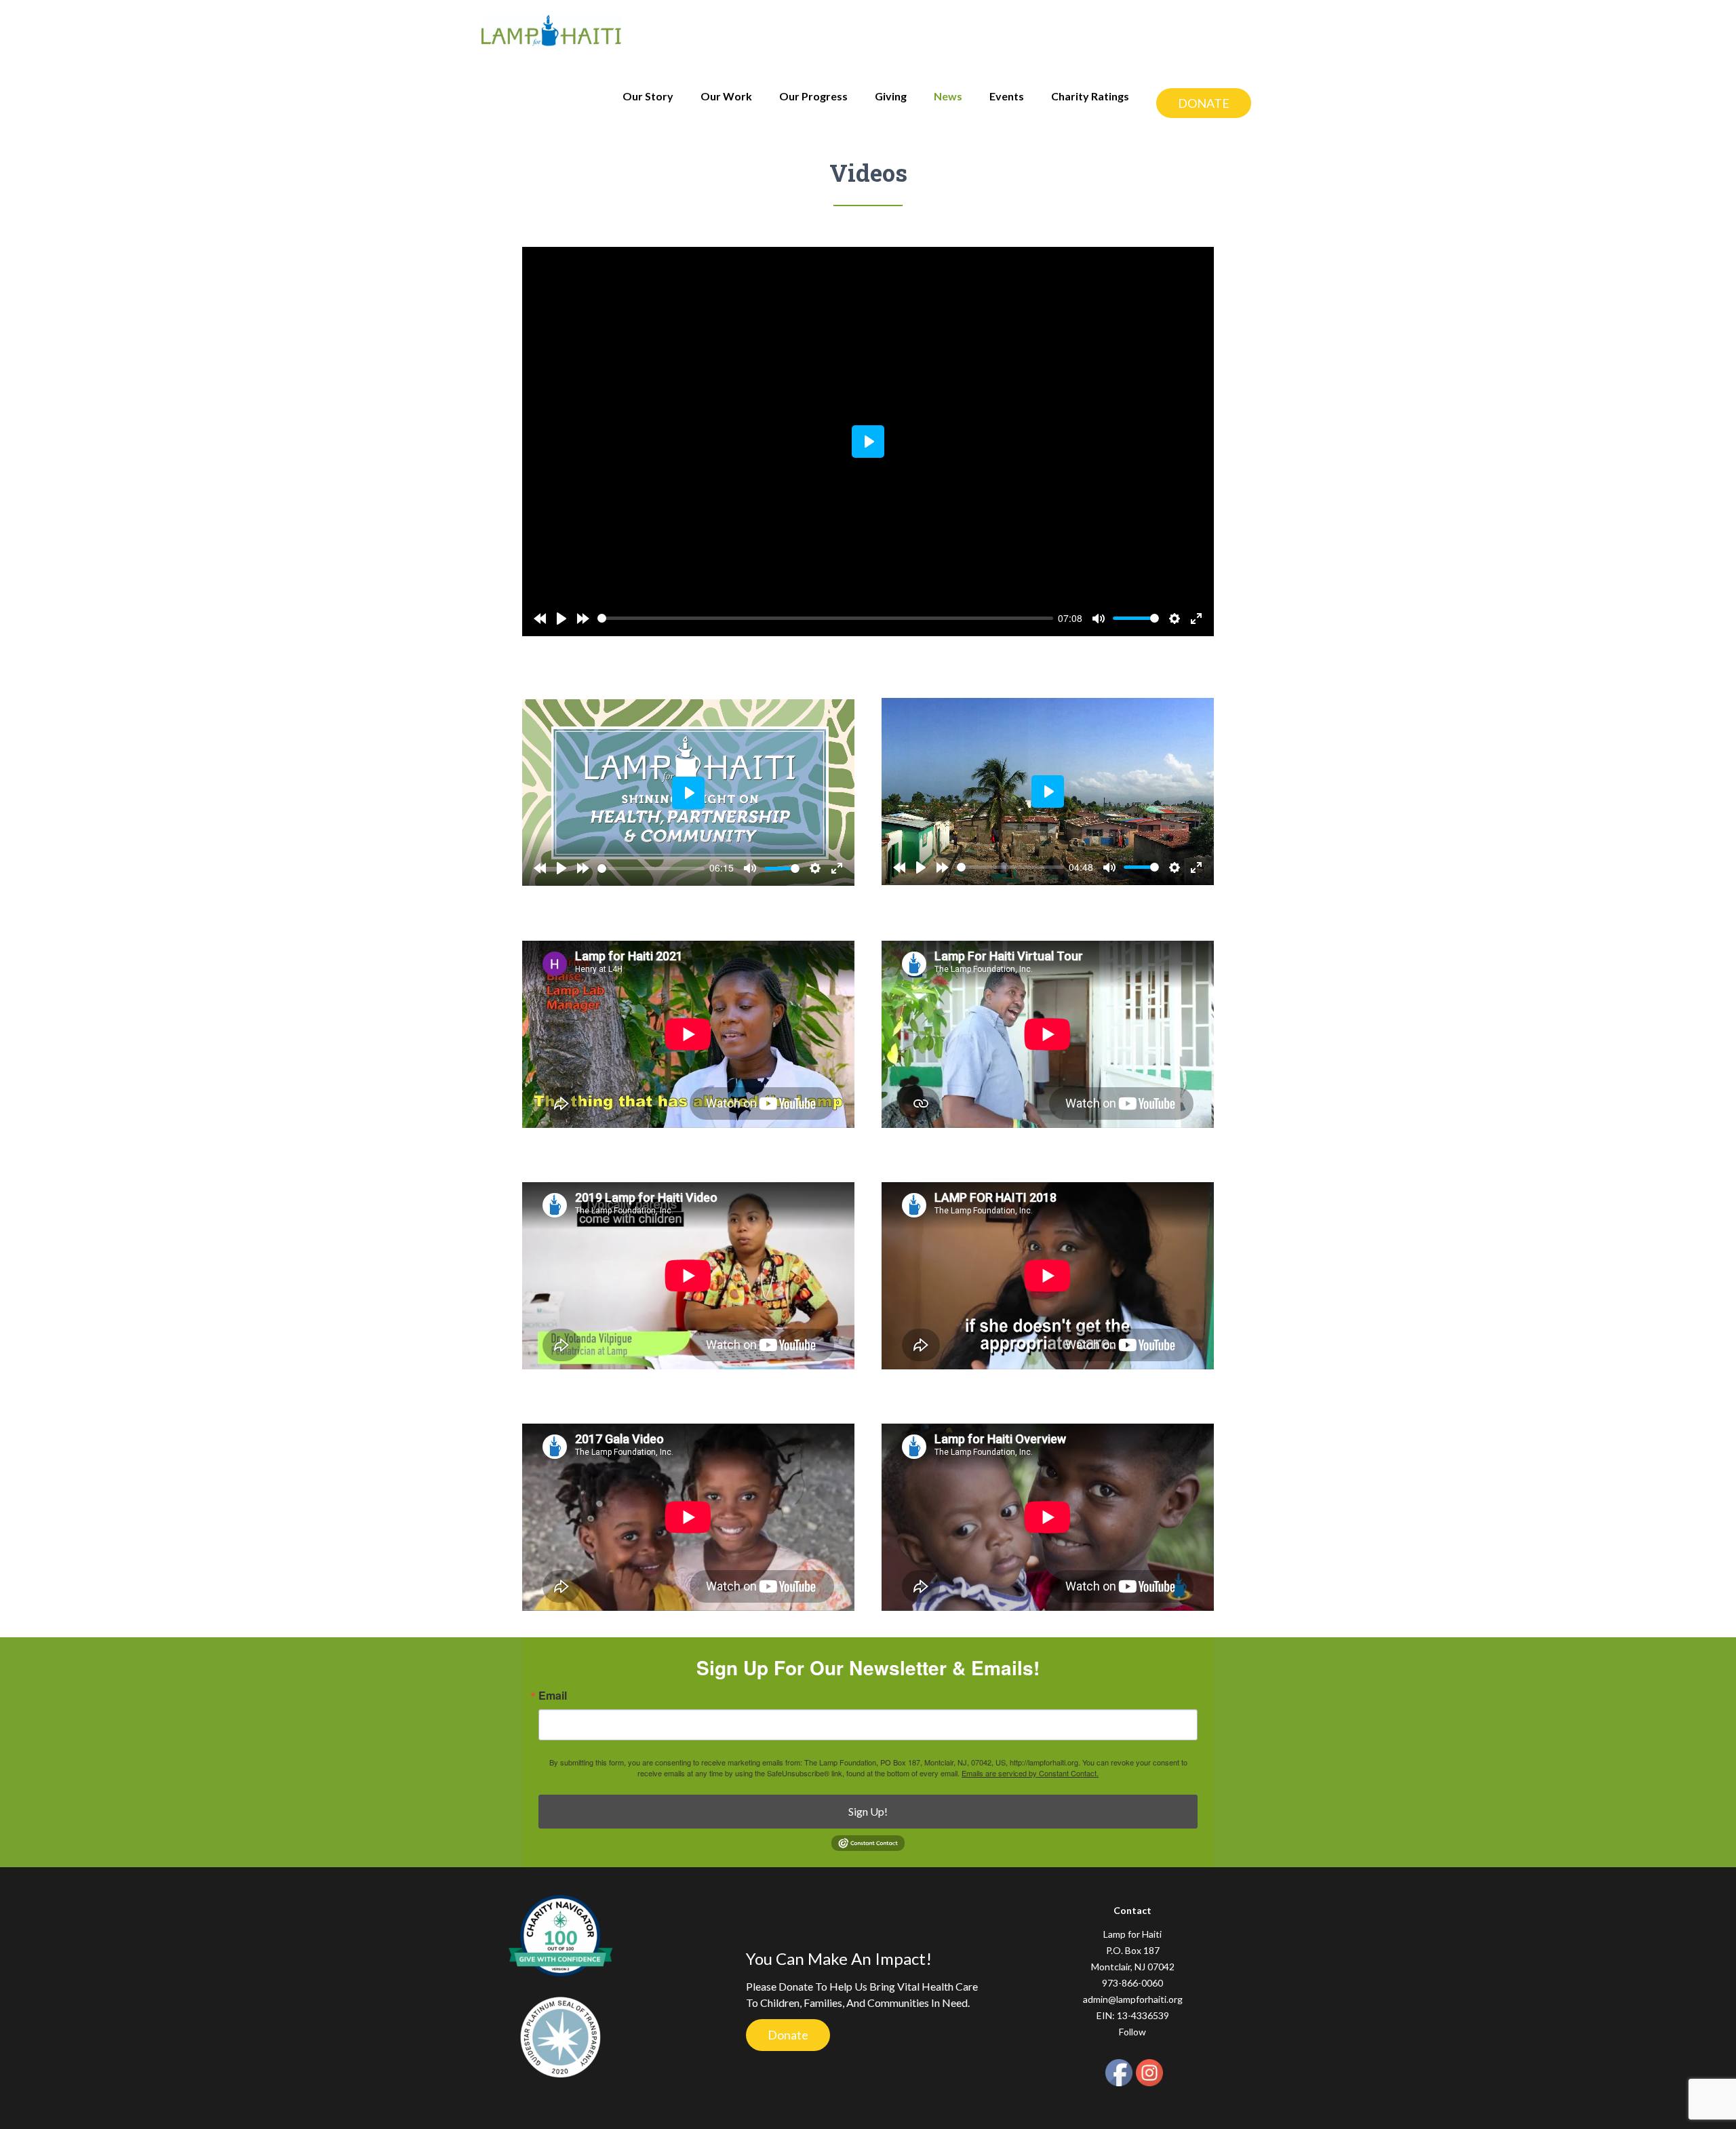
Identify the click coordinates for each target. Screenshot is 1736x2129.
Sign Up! (868, 1811)
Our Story (648, 96)
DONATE (1204, 103)
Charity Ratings (1090, 96)
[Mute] (1099, 619)
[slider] (825, 618)
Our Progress (813, 96)
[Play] (561, 619)
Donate (788, 2035)
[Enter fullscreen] (1196, 619)
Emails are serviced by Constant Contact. (1030, 1773)
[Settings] (1175, 619)
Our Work (726, 96)
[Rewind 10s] (540, 619)
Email (553, 1696)
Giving (891, 96)
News (948, 96)
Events (1007, 96)
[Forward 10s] (583, 619)
